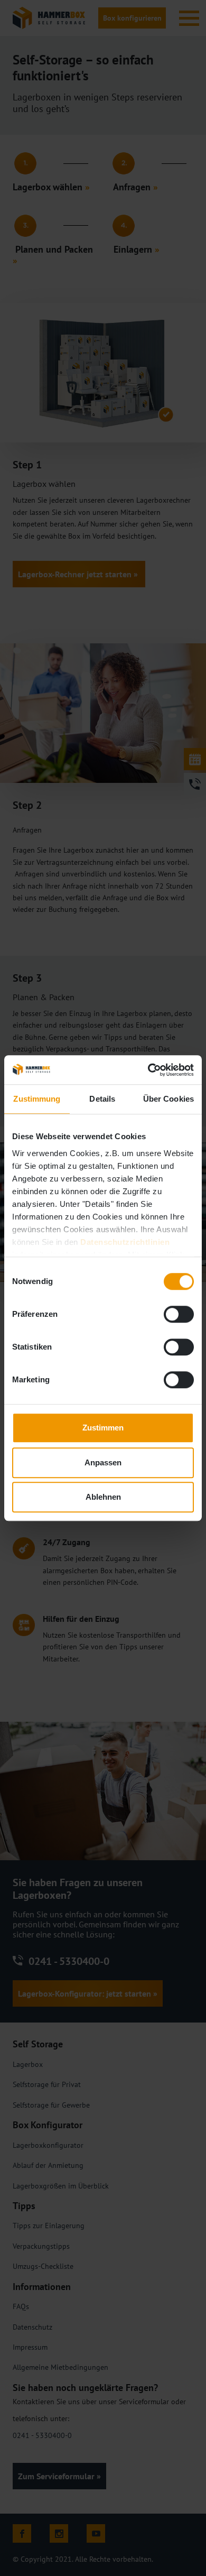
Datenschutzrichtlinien (125, 1242)
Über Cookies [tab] (168, 1099)
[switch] (179, 1314)
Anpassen (103, 1462)
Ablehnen (103, 1497)
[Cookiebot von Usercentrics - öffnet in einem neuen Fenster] (148, 1070)
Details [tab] (102, 1099)
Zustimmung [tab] (37, 1099)
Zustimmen (103, 1428)
